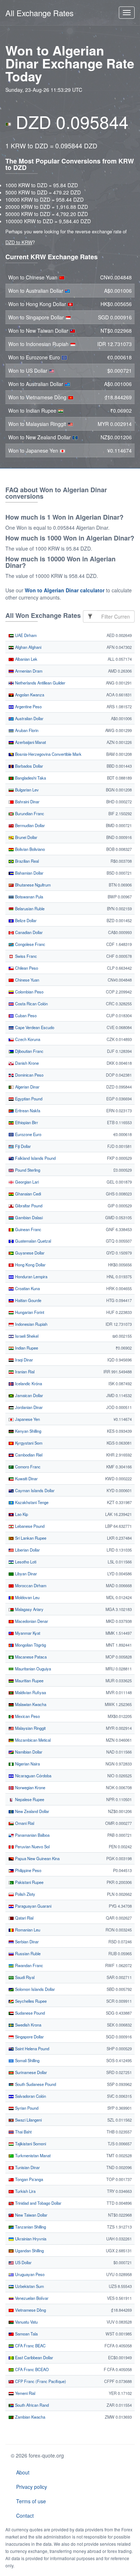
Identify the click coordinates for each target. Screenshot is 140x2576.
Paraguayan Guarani (33, 1906)
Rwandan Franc (29, 1965)
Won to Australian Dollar (36, 291)
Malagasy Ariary (29, 1609)
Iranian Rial (24, 1372)
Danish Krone (26, 1063)
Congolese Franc (30, 944)
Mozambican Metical (32, 1740)
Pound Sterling (27, 1170)
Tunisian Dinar (27, 2167)
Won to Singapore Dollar (37, 317)
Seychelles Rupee (30, 2001)
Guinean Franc (28, 1229)
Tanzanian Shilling (30, 2227)
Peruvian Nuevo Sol (32, 1846)
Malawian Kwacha (30, 1704)
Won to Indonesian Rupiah (39, 344)
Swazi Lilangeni (28, 2120)
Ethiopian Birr (26, 1122)
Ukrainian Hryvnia (30, 2239)
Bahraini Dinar (27, 802)
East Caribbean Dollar (34, 2357)
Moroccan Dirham (30, 1585)
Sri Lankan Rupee (30, 1538)
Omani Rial (24, 1823)
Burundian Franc (29, 813)
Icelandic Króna (28, 1383)
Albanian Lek (26, 659)
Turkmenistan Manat (32, 2155)
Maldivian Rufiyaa (30, 1692)
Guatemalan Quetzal (32, 1241)
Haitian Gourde (28, 1300)
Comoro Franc (27, 1467)
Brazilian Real (26, 861)
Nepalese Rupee (29, 1799)
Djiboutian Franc (29, 1051)
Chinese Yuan (27, 980)
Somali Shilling (27, 2060)
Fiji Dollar (22, 1146)
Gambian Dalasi (28, 1217)
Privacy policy (32, 2487)
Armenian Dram (28, 671)
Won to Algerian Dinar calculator (65, 590)
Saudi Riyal (24, 1977)
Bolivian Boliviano (29, 849)
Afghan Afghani (28, 647)
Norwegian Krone (30, 1787)
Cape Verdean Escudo (34, 1027)
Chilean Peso (26, 968)
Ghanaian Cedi (27, 1194)
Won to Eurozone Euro (35, 357)
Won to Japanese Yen (34, 450)
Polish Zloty (25, 1894)
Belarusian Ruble (29, 908)
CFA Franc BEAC (30, 2346)
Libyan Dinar (25, 1574)
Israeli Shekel (26, 1336)
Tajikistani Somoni (30, 2144)
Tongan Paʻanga (29, 2179)
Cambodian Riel (28, 1455)
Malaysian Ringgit (30, 1728)
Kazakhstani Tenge (31, 1502)
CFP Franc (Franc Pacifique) (40, 2381)
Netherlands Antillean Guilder (40, 683)
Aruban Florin (26, 730)
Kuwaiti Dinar (26, 1478)
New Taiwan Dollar (31, 2215)
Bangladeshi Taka (30, 778)
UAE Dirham (25, 635)
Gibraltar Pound (28, 1206)
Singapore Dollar (29, 2037)
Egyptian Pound (28, 1099)
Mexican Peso (27, 1716)
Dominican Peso (29, 1075)
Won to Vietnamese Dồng (38, 397)
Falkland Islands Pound (35, 1158)
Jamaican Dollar (29, 1395)
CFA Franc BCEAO (31, 2369)
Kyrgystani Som (28, 1443)
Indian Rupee (26, 1348)
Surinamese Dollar (31, 2072)
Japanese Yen (27, 1419)
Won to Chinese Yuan (34, 277)
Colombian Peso (29, 992)
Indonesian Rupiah (31, 1324)
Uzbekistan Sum (29, 2286)
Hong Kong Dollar (30, 1265)
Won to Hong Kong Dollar (38, 304)
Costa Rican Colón (31, 1004)
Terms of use (31, 2501)
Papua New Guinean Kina (37, 1858)
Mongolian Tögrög (30, 1645)
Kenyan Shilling (28, 1431)
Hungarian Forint (29, 1312)
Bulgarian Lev (26, 790)
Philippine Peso (28, 1870)
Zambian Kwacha (30, 2417)
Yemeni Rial (25, 2393)
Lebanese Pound (29, 1526)
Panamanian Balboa (32, 1835)
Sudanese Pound (29, 2013)
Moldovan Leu (27, 1597)
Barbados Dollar (29, 766)
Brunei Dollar (26, 837)
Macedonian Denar (31, 1621)
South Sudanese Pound (35, 2084)
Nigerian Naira (27, 1764)
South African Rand (31, 2405)
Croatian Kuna (27, 1288)
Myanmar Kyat (27, 1633)
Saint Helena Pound (32, 2048)
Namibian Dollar (28, 1752)
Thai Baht (23, 2132)
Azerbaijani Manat (30, 742)
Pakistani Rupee (29, 1882)
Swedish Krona (28, 2025)
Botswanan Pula (29, 897)
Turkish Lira (25, 2191)
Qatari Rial (24, 1918)
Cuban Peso (25, 1015)
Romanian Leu (27, 1930)
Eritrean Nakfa (27, 1110)
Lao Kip (21, 1514)
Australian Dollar (29, 718)
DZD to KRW (19, 242)
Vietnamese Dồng (30, 2310)
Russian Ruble (27, 1953)
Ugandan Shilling (29, 2250)
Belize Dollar (25, 920)
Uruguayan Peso (29, 2274)
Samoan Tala (26, 2334)
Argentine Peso (28, 706)
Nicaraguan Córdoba (33, 1776)
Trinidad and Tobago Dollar (38, 2203)
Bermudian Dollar (29, 825)
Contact (25, 2516)
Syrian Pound (26, 2108)
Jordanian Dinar (28, 1407)
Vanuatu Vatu (26, 2322)
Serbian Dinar (26, 1942)
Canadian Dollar (28, 932)
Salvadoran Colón (30, 2096)
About (23, 2472)
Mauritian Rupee (29, 1680)
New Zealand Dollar (32, 1811)
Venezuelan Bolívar (31, 2298)
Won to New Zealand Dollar (40, 437)
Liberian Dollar (27, 1550)
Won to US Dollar (29, 371)
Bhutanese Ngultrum (32, 885)
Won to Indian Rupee (33, 410)
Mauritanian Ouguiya (32, 1669)
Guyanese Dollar (29, 1253)
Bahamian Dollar (29, 873)
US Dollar (23, 2262)
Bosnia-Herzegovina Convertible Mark (48, 754)
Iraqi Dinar (24, 1360)
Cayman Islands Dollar (34, 1490)
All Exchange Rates (39, 13)
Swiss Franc (25, 956)
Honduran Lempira (31, 1276)
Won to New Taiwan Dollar (39, 331)
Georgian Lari (26, 1182)
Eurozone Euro (28, 1134)
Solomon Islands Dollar (34, 1989)
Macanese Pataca (30, 1657)
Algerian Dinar (27, 1087)
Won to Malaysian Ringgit (38, 424)
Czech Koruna (27, 1039)
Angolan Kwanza (29, 695)
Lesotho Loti (25, 1562)
